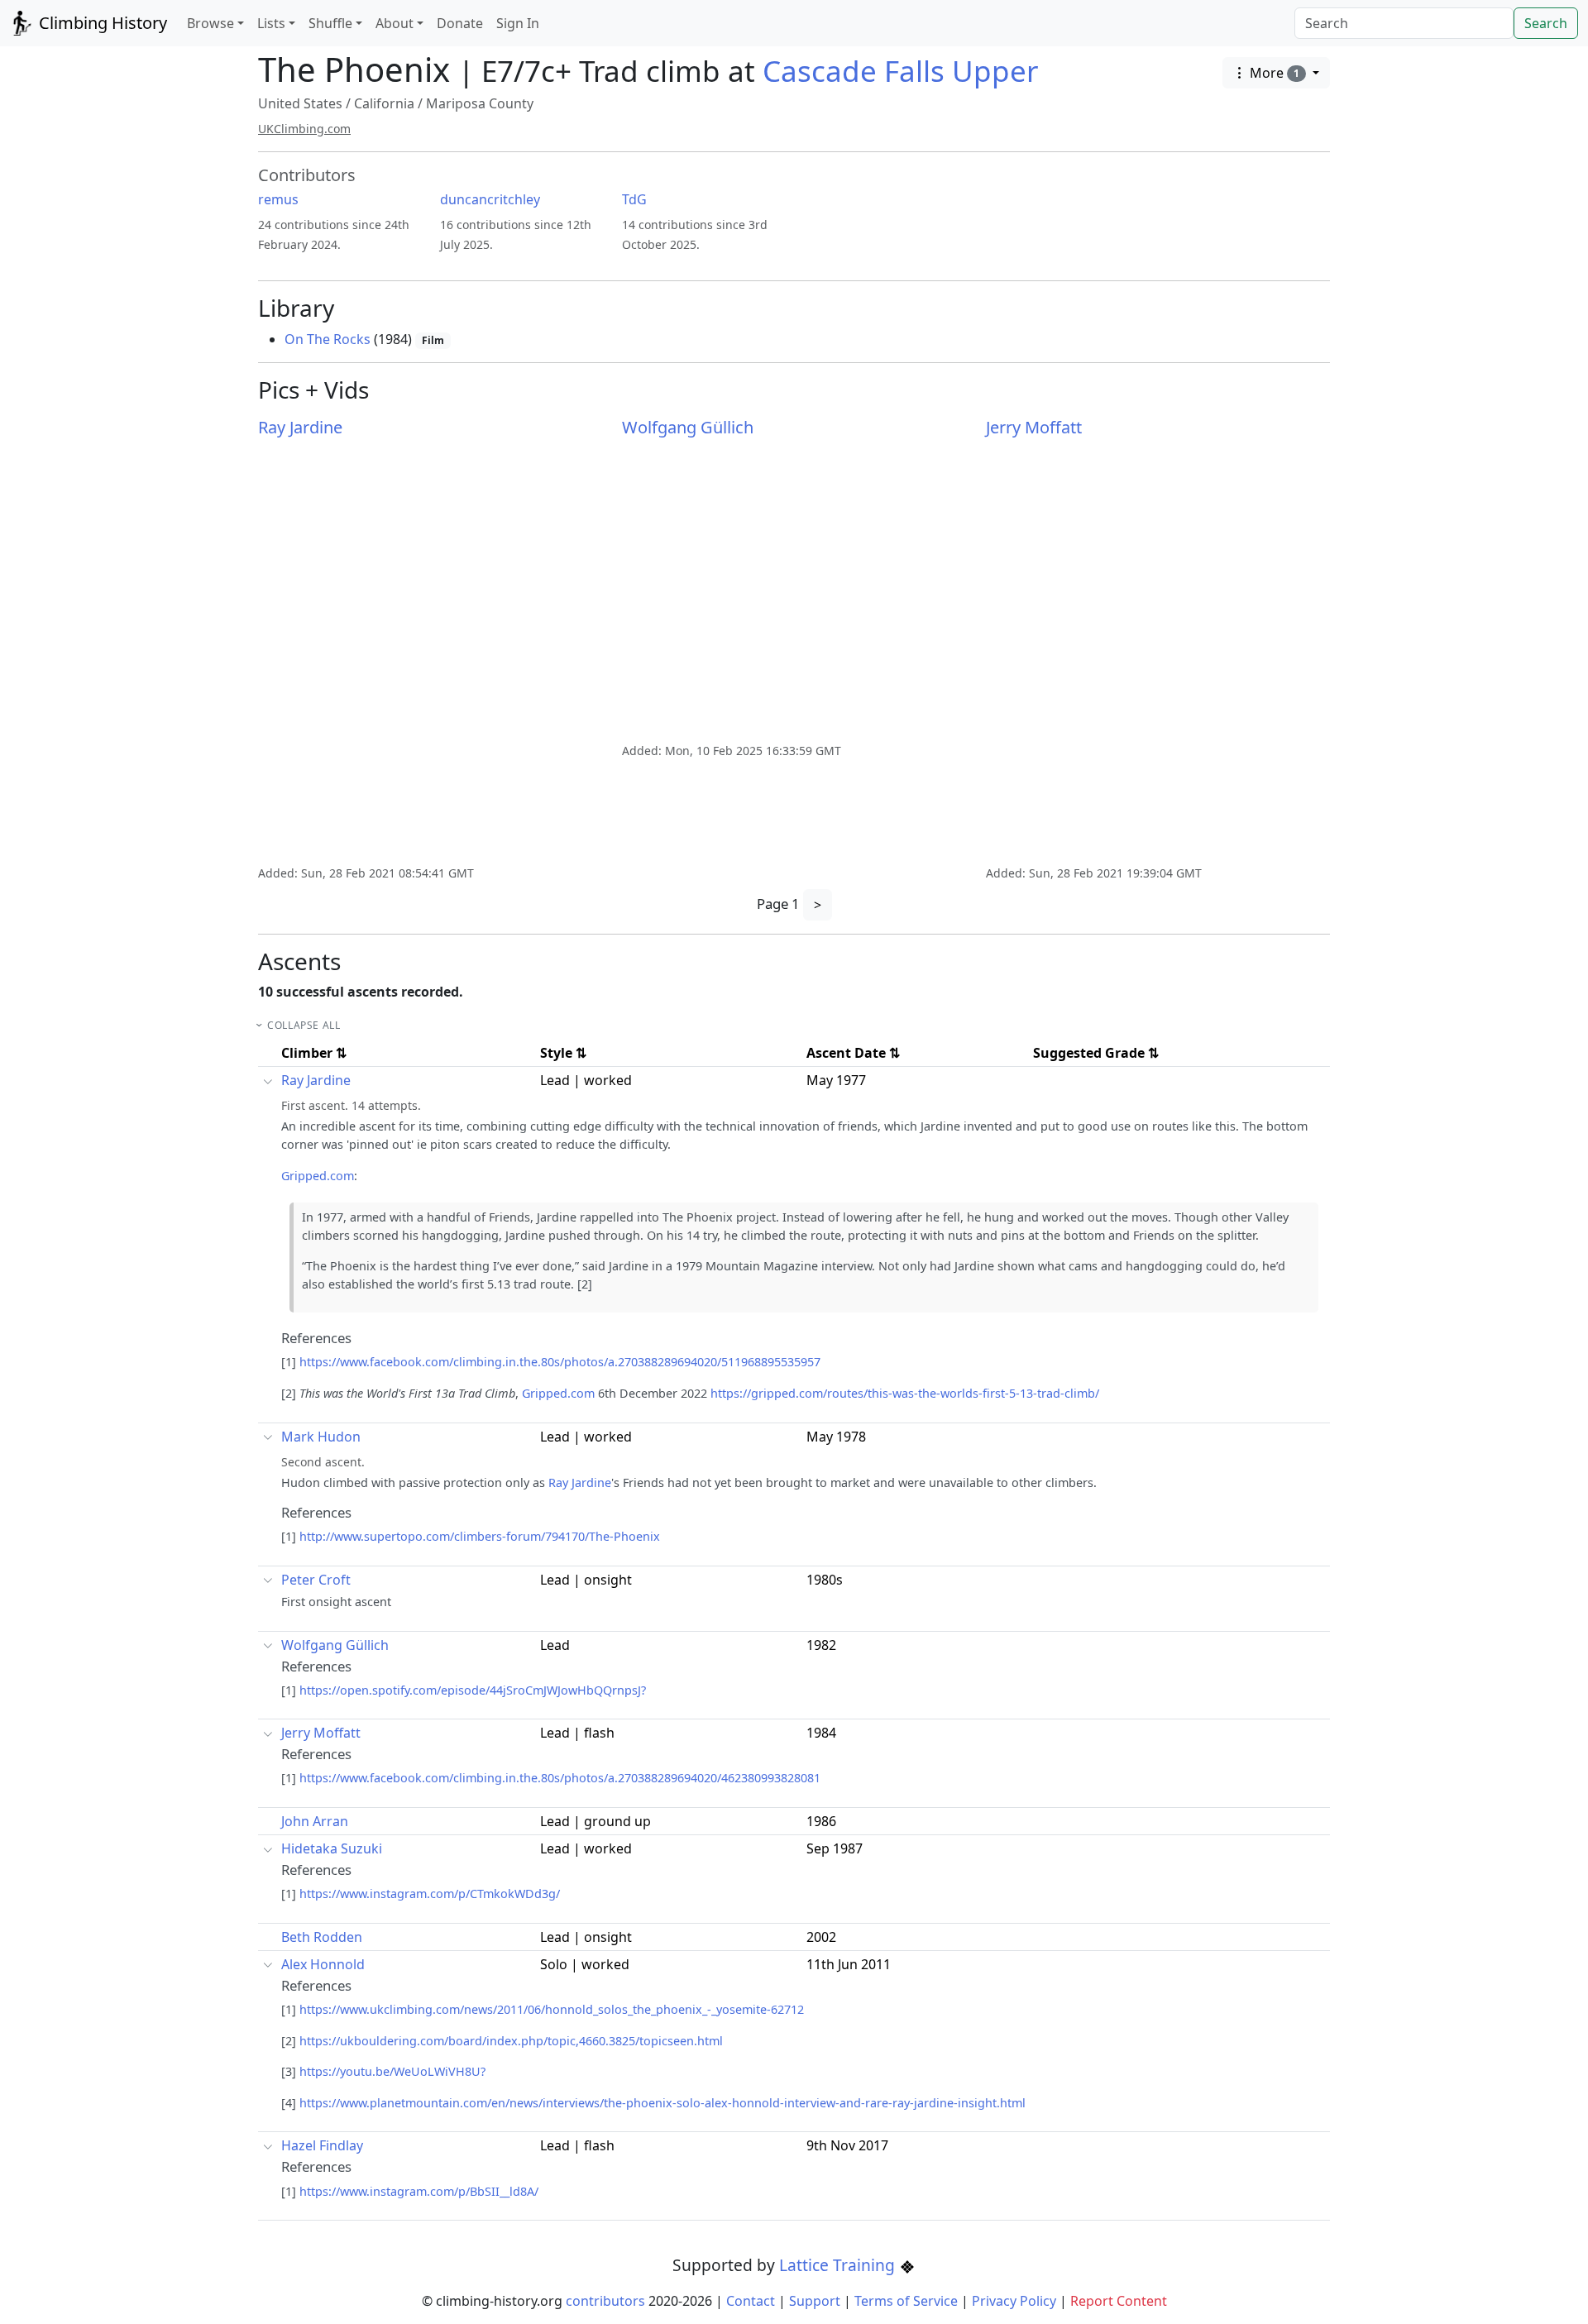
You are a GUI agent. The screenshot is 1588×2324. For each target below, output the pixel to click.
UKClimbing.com (304, 129)
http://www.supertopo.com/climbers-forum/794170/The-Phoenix (480, 1536)
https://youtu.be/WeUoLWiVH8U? (392, 2071)
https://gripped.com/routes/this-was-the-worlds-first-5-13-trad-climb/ (905, 1393)
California (384, 103)
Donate (460, 23)
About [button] (395, 23)
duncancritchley (490, 199)
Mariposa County (480, 103)
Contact (751, 2301)
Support (815, 2301)
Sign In (518, 23)
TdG (634, 199)
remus (278, 199)
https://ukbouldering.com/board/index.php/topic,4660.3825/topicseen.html (511, 2041)
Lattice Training (839, 2265)
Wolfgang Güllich (688, 427)
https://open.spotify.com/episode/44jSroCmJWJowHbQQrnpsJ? (473, 1690)
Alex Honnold (323, 1964)
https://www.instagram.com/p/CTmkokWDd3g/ (430, 1894)
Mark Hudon (321, 1437)
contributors (605, 2301)
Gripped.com (318, 1176)
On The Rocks (328, 339)
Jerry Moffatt (1034, 427)
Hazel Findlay (322, 2145)
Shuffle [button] (330, 23)
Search (1546, 23)
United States (300, 103)
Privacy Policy (1014, 2301)
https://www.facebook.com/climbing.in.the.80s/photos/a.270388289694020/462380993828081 (560, 1778)
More (1273, 73)
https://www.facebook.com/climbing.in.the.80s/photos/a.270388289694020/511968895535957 (560, 1362)
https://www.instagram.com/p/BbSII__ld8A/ (419, 2191)
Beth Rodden (322, 1937)
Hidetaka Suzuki (332, 1848)
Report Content (1119, 2301)
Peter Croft (316, 1580)
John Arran (315, 1821)
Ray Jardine (300, 427)
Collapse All (304, 1025)
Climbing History (101, 23)
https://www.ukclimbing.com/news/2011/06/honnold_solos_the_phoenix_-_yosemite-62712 (552, 2009)
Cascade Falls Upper (900, 71)
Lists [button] (271, 23)
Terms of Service (906, 2301)
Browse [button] (210, 23)
